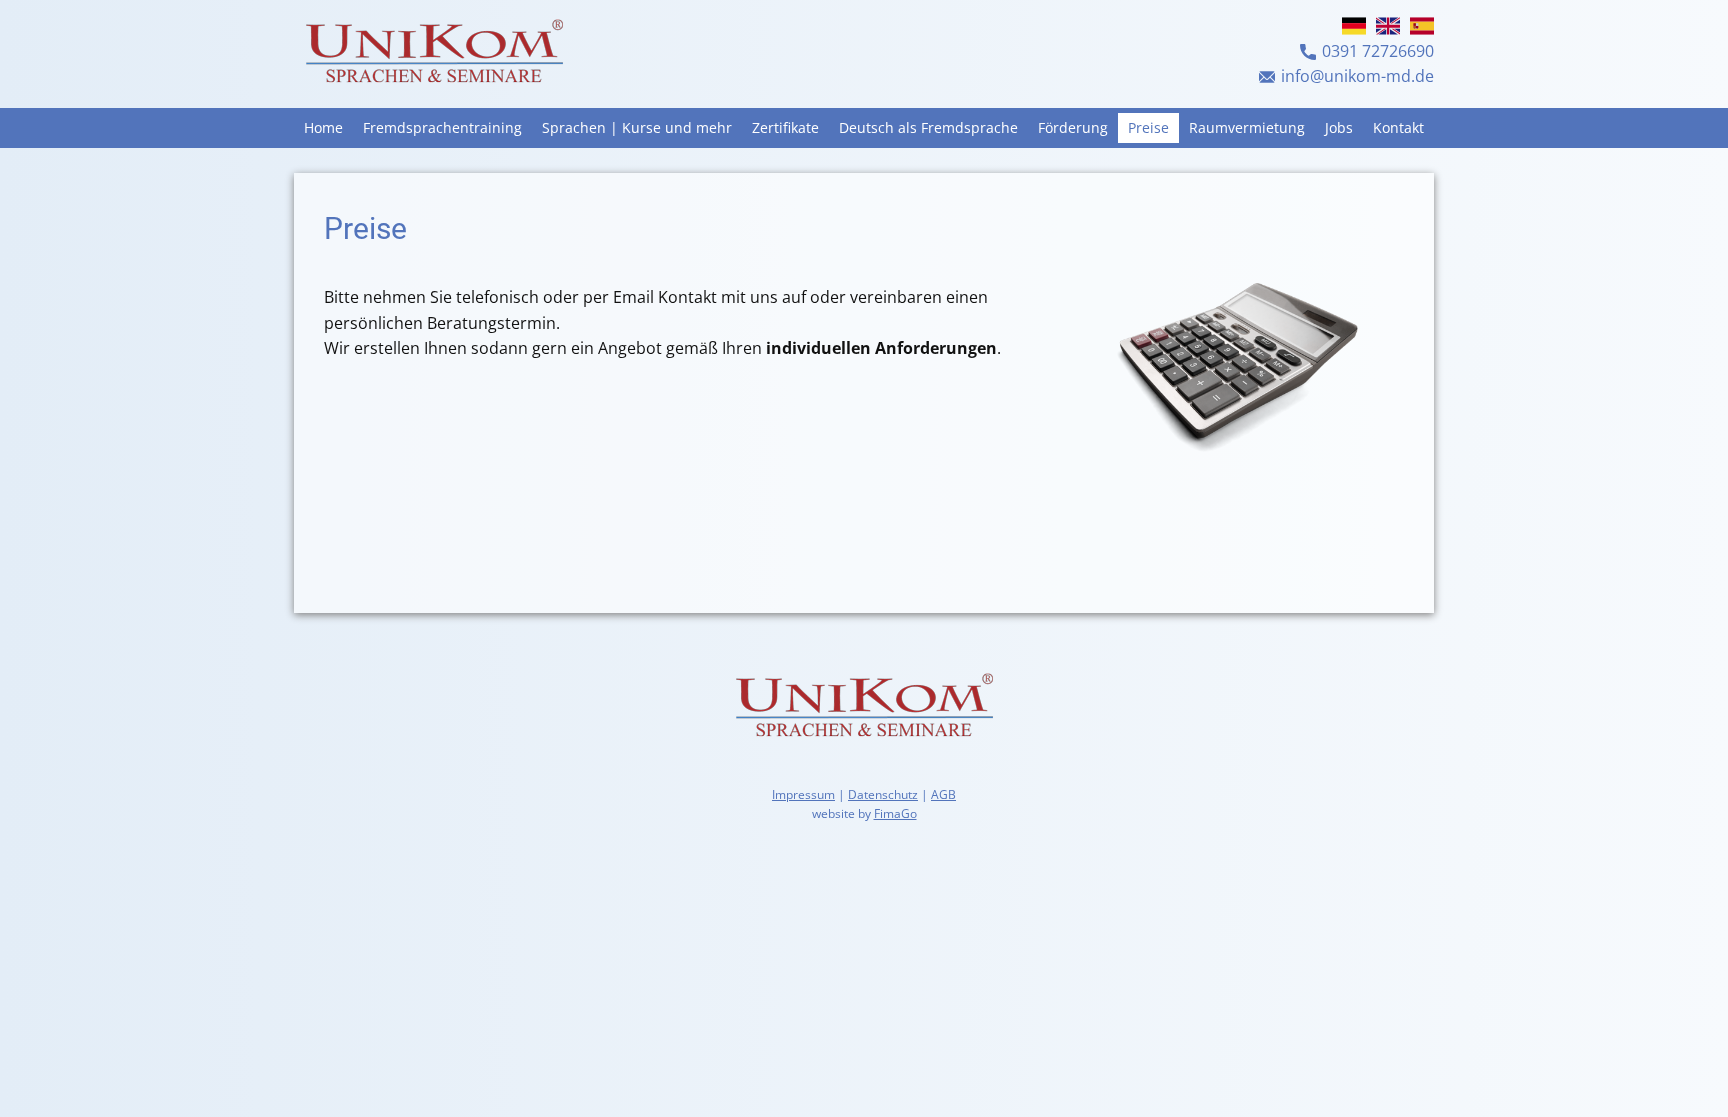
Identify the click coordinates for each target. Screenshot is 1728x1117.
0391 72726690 (1378, 51)
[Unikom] (434, 54)
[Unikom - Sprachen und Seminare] (864, 708)
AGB (943, 794)
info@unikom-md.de (1357, 76)
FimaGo (895, 813)
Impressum (803, 794)
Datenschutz (883, 794)
